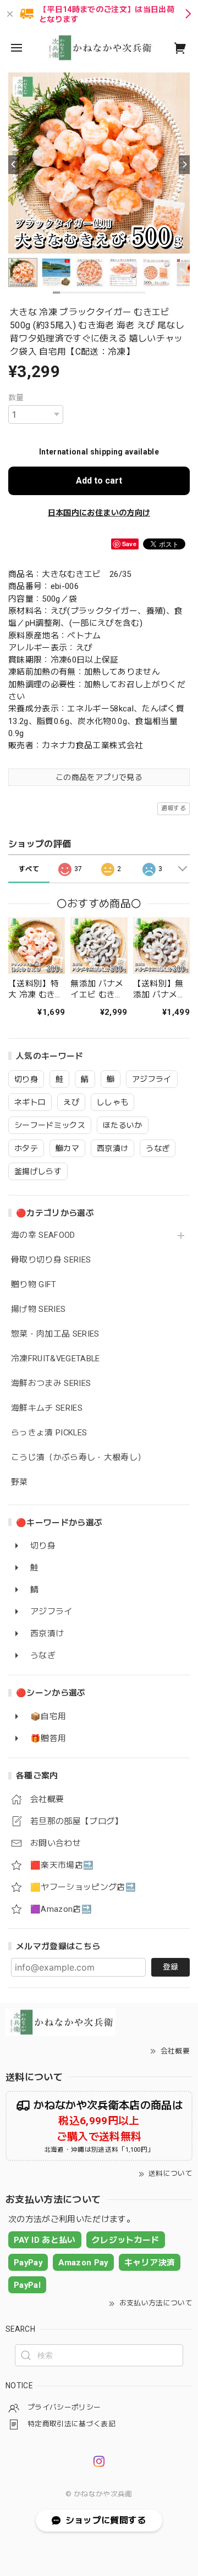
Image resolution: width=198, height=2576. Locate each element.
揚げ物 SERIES (38, 1309)
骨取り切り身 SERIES (51, 1260)
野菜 (20, 1482)
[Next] (184, 165)
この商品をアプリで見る (99, 777)
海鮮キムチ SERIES (47, 1408)
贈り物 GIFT (34, 1285)
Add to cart (99, 481)
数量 (16, 397)
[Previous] (14, 165)
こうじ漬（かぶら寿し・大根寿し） (78, 1458)
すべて (29, 869)
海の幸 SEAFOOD (43, 1235)
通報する (174, 808)
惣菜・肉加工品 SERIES (55, 1334)
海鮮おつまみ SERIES (51, 1384)
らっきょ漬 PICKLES (49, 1433)
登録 (170, 1967)
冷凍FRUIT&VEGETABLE (56, 1359)
